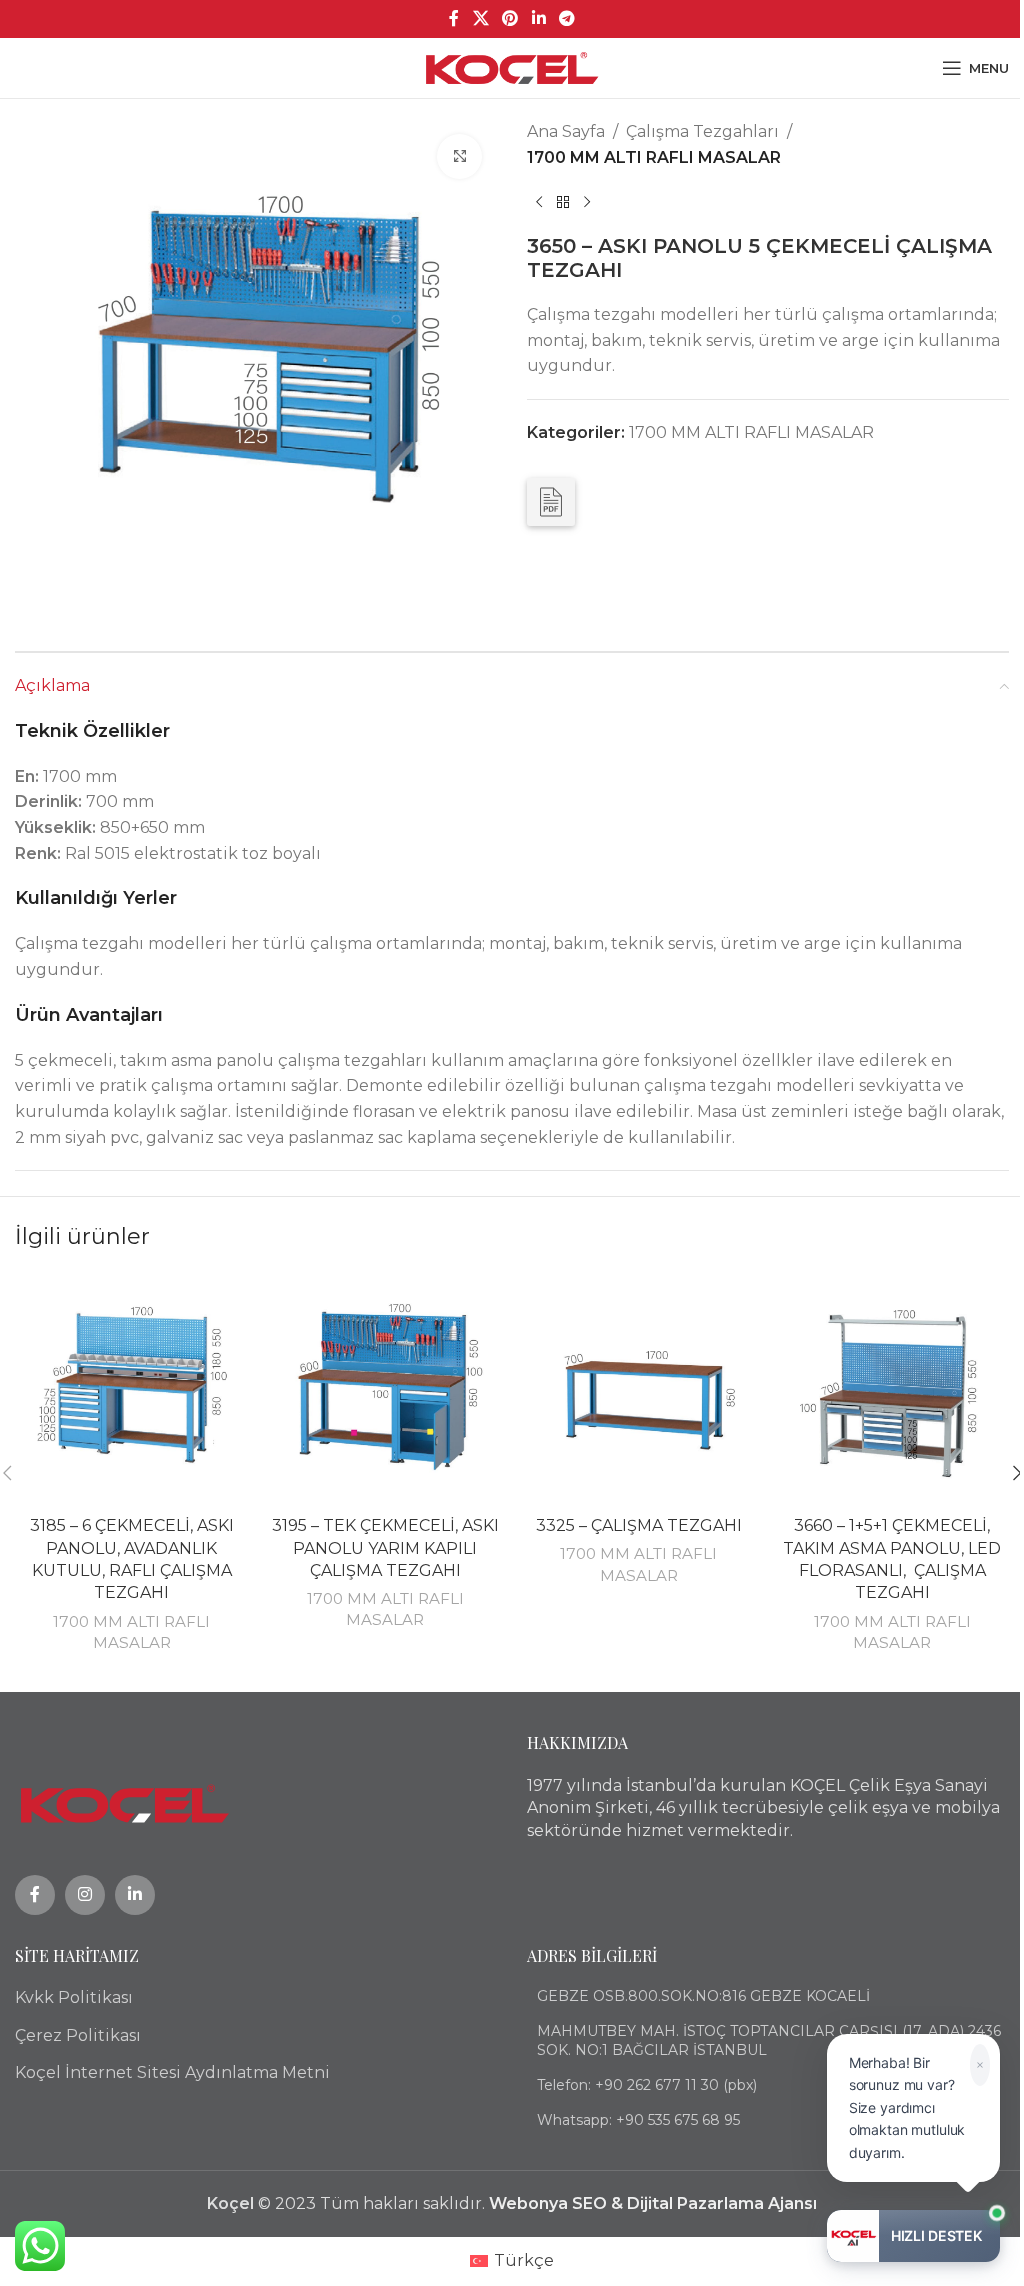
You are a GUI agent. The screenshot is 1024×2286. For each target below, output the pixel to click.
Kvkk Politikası (74, 1997)
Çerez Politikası (78, 2035)
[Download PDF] (551, 502)
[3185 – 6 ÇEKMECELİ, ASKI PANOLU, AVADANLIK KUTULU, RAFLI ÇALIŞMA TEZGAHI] (132, 1390)
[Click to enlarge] (459, 156)
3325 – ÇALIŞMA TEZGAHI (639, 1525)
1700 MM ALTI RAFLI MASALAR (654, 157)
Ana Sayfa (566, 131)
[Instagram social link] (85, 1895)
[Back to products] (563, 202)
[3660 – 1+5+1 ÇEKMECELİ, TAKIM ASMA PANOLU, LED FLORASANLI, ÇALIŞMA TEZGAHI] (893, 1390)
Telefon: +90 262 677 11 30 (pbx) (647, 2085)
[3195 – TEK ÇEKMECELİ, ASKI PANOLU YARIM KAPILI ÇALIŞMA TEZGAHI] (386, 1390)
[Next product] (587, 202)
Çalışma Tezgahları (702, 131)
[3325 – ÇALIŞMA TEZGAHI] (639, 1390)
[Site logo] (512, 66)
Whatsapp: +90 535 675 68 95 (638, 2120)
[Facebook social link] (454, 18)
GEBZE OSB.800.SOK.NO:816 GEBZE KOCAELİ (703, 1996)
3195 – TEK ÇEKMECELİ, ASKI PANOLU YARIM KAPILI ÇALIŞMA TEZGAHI (385, 1548)
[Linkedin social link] (538, 18)
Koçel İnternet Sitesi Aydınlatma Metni (172, 2072)
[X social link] (480, 18)
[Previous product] (539, 202)
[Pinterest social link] (510, 18)
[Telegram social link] (566, 18)
